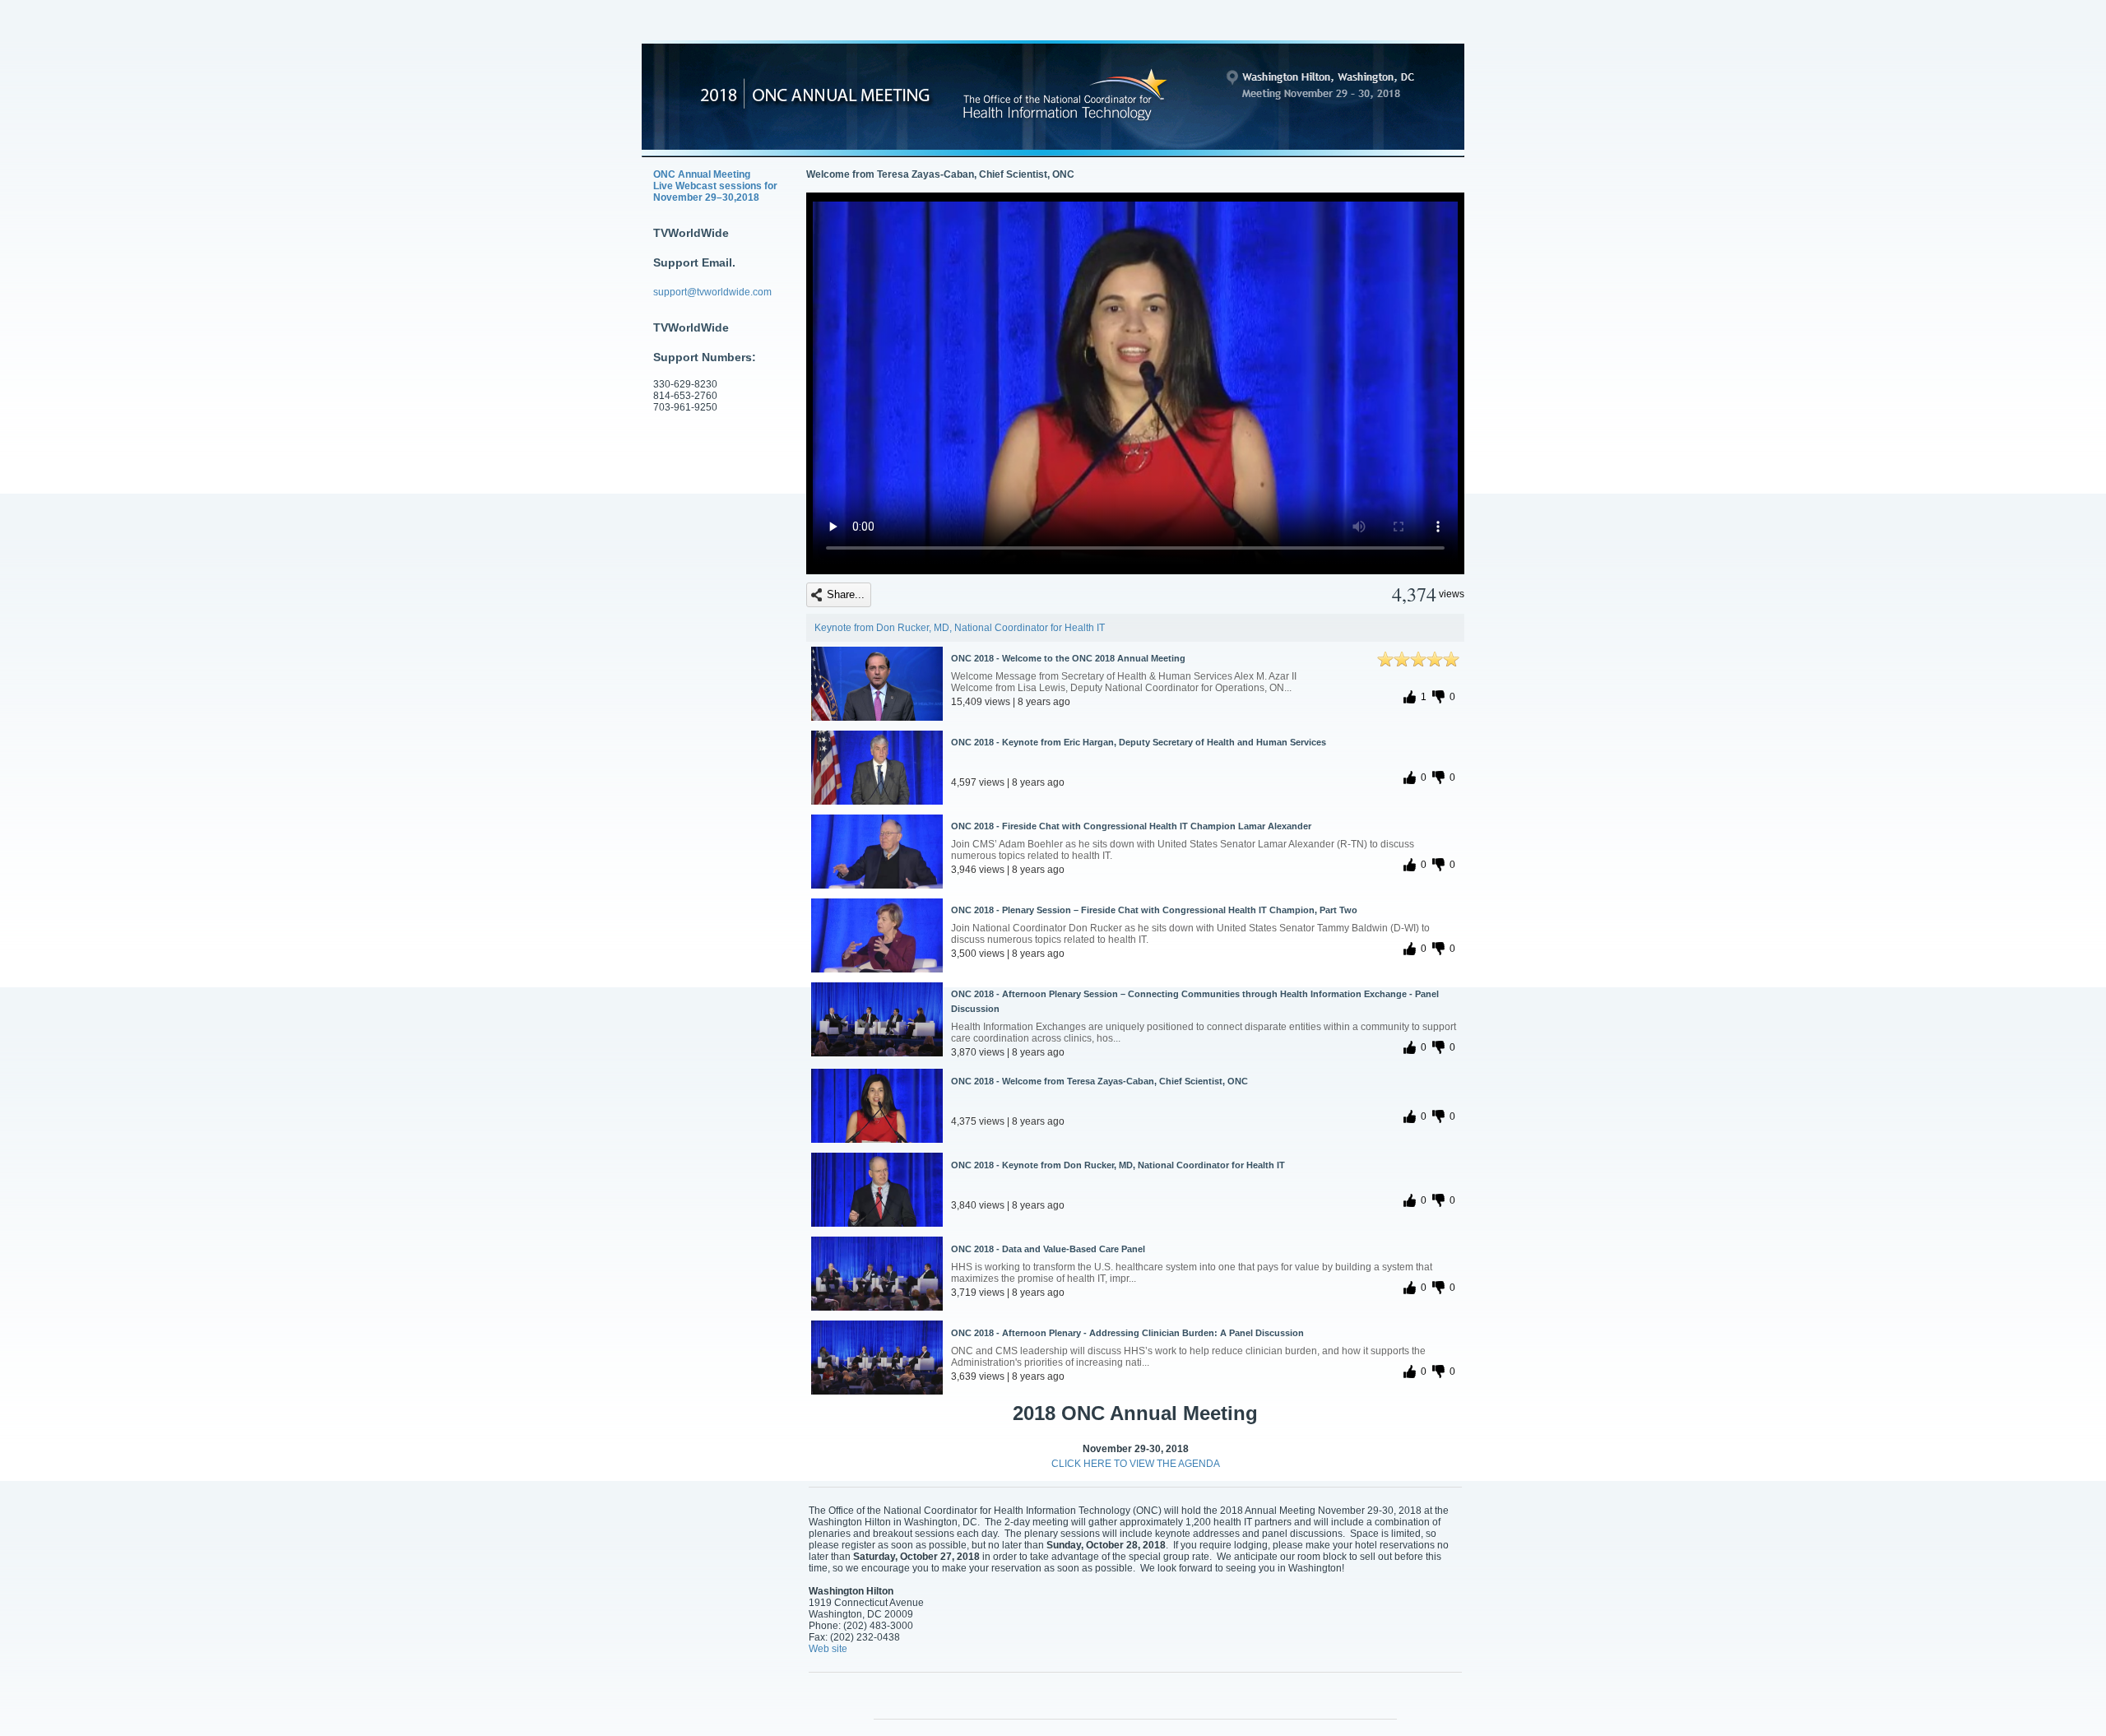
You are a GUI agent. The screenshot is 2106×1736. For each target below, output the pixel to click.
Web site (828, 1649)
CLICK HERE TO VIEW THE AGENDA (1136, 1464)
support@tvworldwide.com (712, 292)
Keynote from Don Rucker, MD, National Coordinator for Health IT (960, 628)
